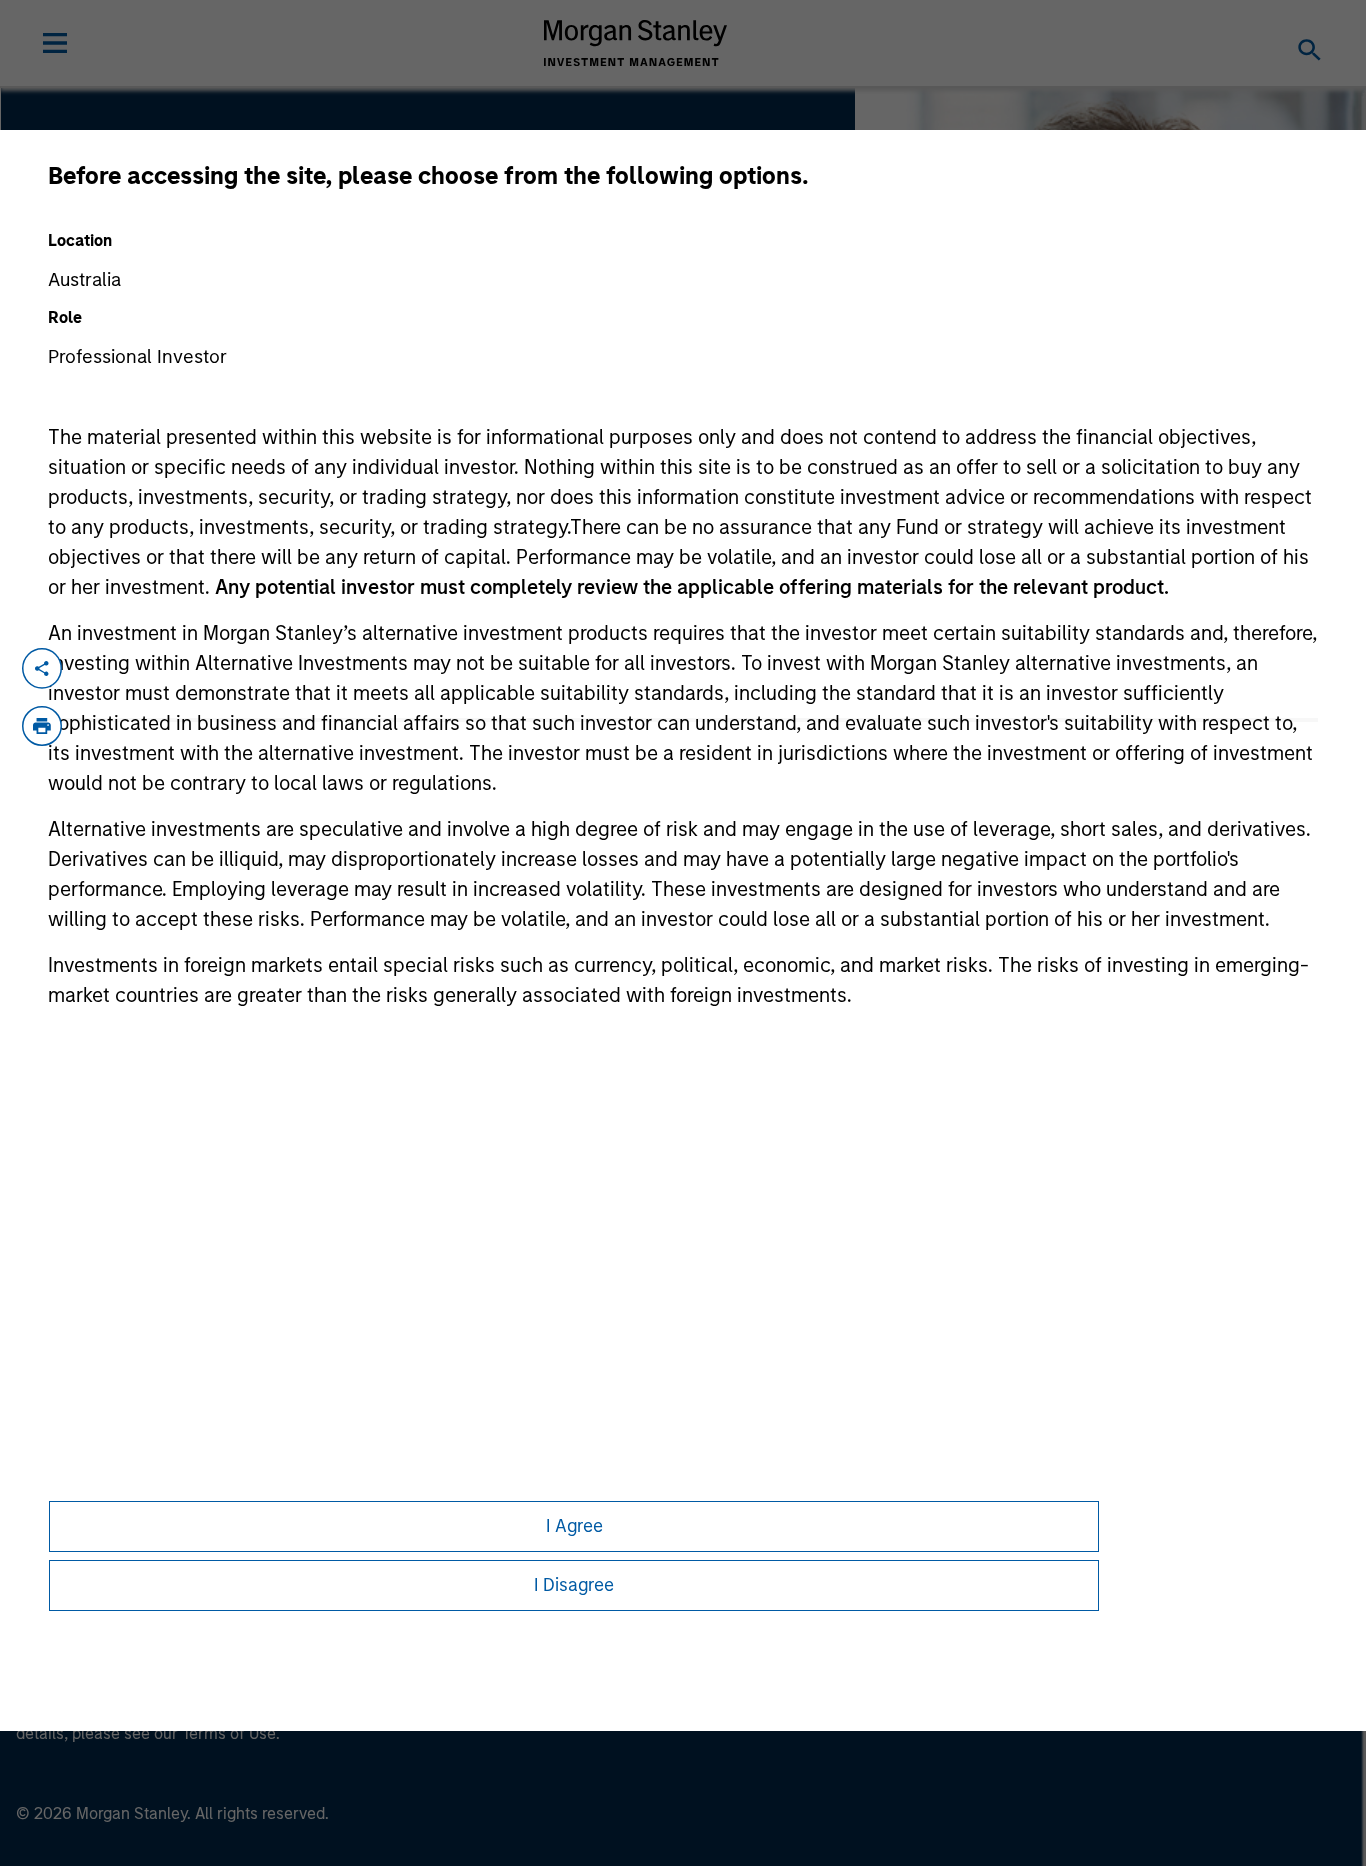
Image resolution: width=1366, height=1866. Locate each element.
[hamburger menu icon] (55, 43)
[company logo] (636, 43)
